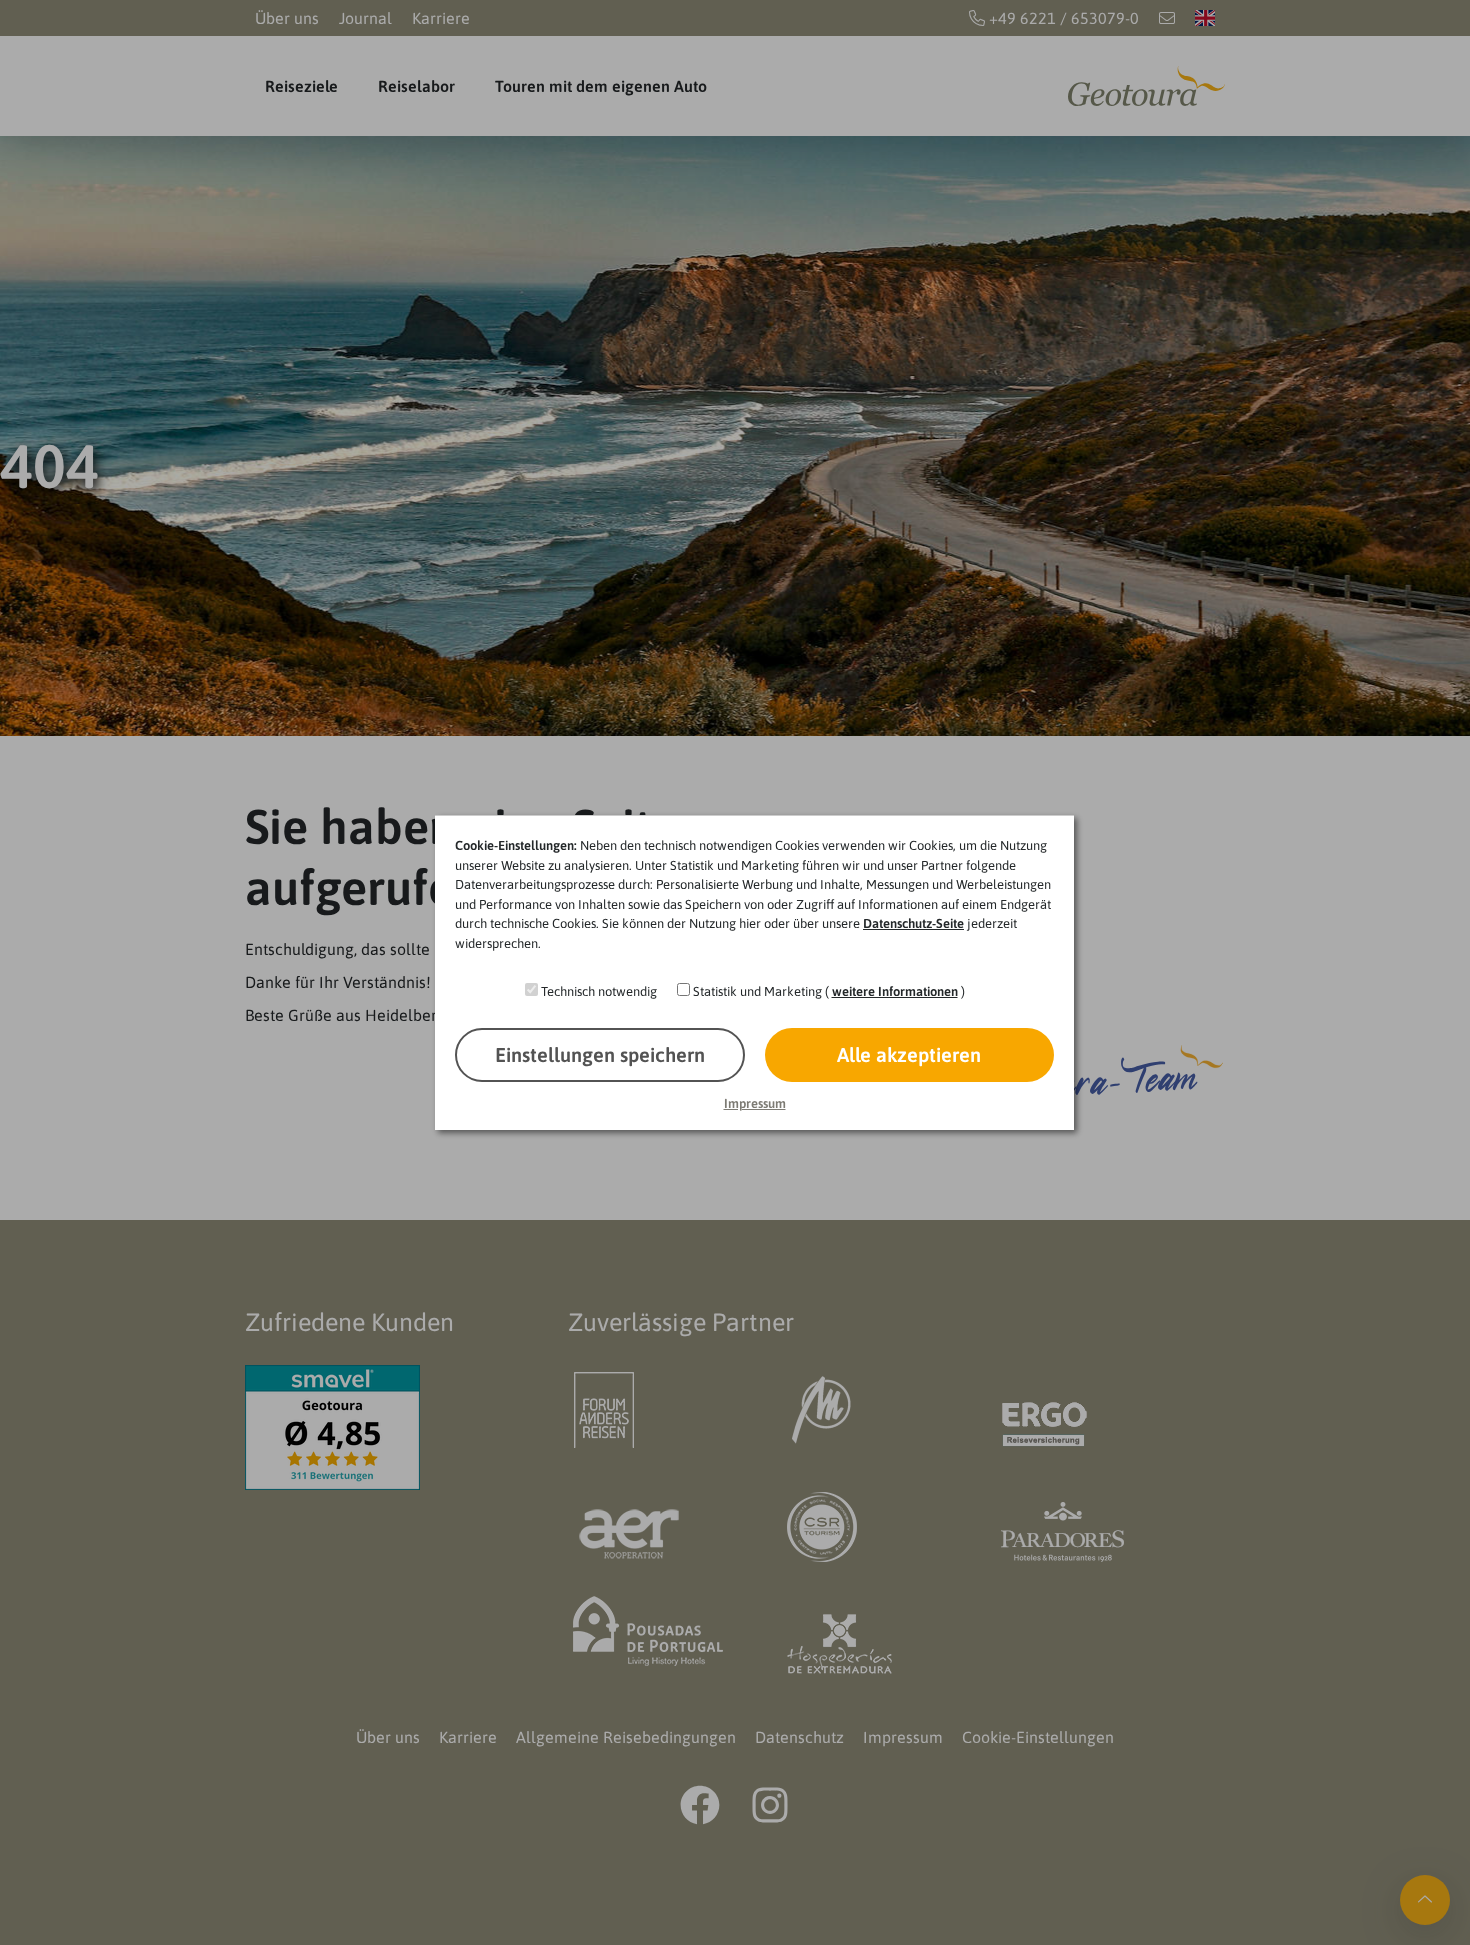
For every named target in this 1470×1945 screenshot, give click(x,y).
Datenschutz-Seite (913, 923)
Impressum (755, 1103)
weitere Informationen (895, 991)
